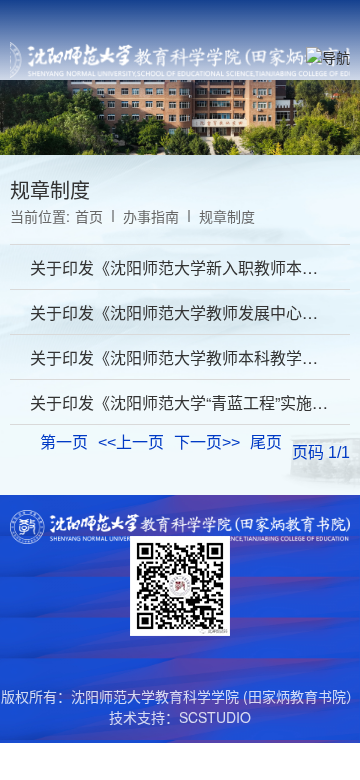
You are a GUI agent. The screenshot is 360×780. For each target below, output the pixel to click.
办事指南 (151, 216)
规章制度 (227, 216)
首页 (89, 216)
